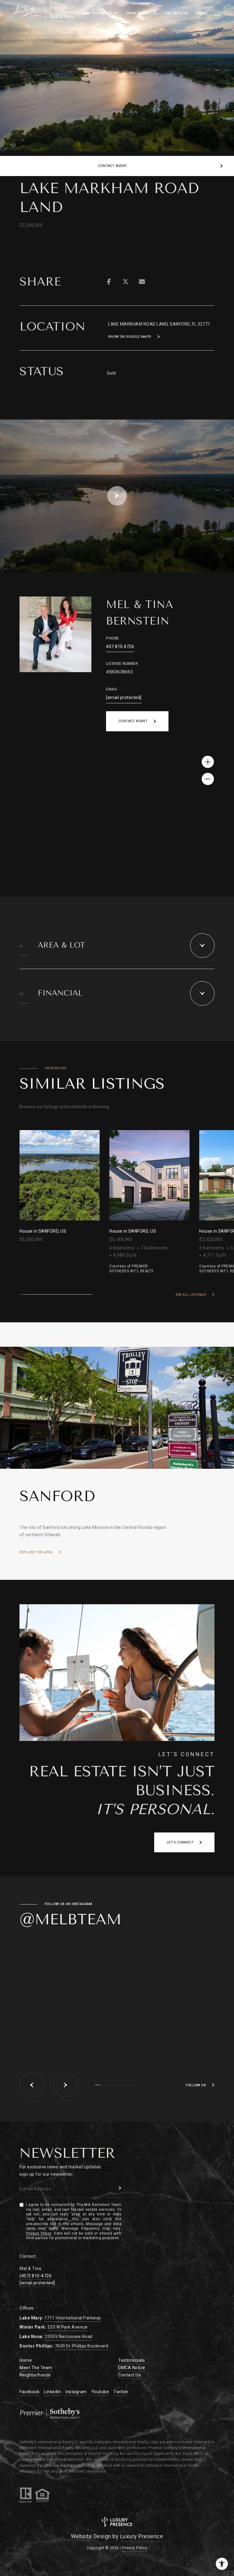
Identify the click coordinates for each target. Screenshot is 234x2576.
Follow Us (196, 2085)
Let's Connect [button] (180, 1842)
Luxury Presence (142, 2536)
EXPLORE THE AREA (36, 1552)
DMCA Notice (132, 2368)
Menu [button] (202, 13)
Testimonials (131, 2360)
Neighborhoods (35, 2375)
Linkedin (52, 2392)
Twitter (121, 2392)
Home (26, 2360)
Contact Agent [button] (133, 721)
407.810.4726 (120, 647)
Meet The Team (36, 2368)
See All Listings (191, 1295)
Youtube (100, 2392)
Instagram (76, 2392)
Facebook (29, 2392)
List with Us (177, 13)
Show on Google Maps (130, 337)
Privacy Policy (39, 2233)
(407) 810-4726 (35, 2276)
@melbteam (70, 1919)
